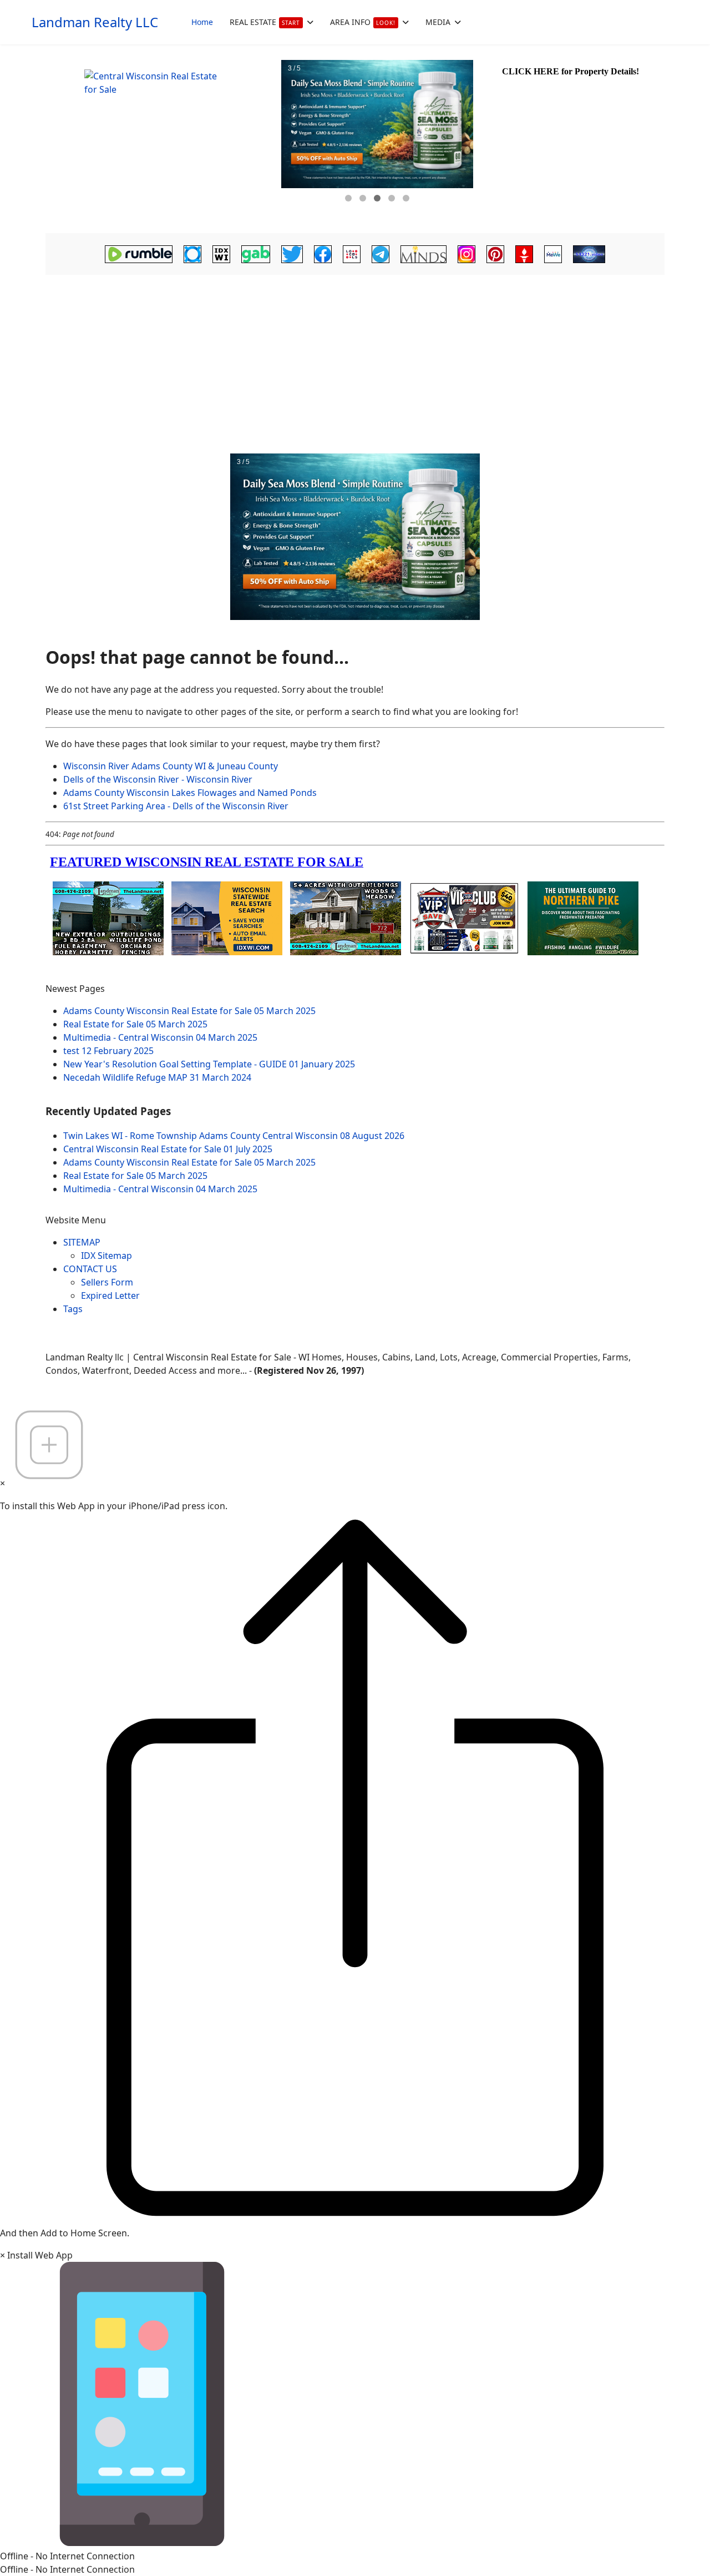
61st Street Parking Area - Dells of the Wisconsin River (176, 806)
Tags (73, 1309)
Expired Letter (110, 1295)
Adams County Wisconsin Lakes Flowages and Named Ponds (190, 793)
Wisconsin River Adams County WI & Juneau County (171, 766)
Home (202, 22)
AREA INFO (363, 22)
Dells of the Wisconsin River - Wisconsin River (158, 779)
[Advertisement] (355, 361)
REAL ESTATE (265, 22)
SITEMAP (82, 1242)
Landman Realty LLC (95, 22)
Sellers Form (107, 1282)
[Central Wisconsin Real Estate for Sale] (162, 139)
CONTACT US (90, 1269)
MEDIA (438, 22)
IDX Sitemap (106, 1256)
